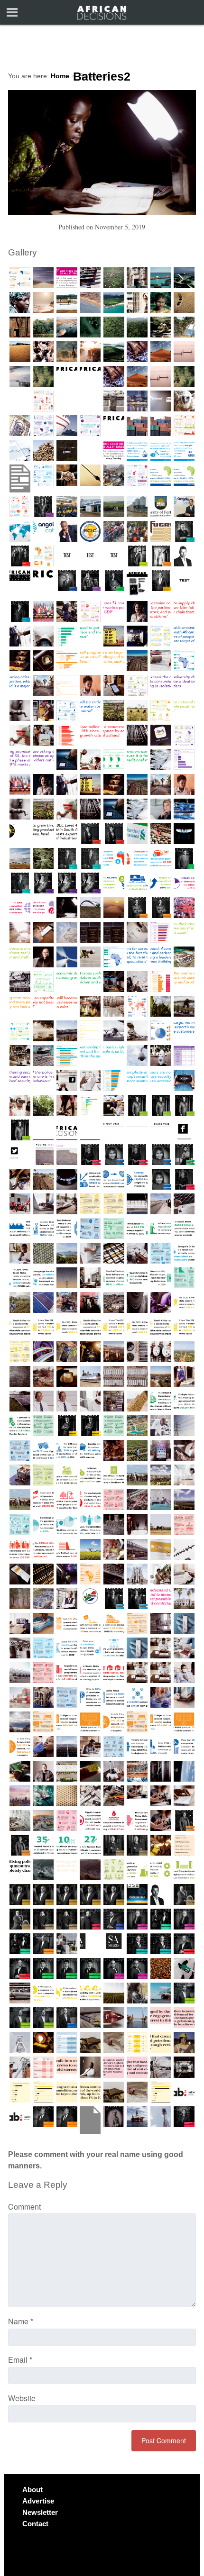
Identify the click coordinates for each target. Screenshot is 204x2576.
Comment (24, 2207)
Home (60, 76)
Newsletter (40, 2512)
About (32, 2490)
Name (21, 2321)
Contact (35, 2524)
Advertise (38, 2501)
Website (22, 2398)
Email (20, 2360)
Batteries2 (102, 77)
